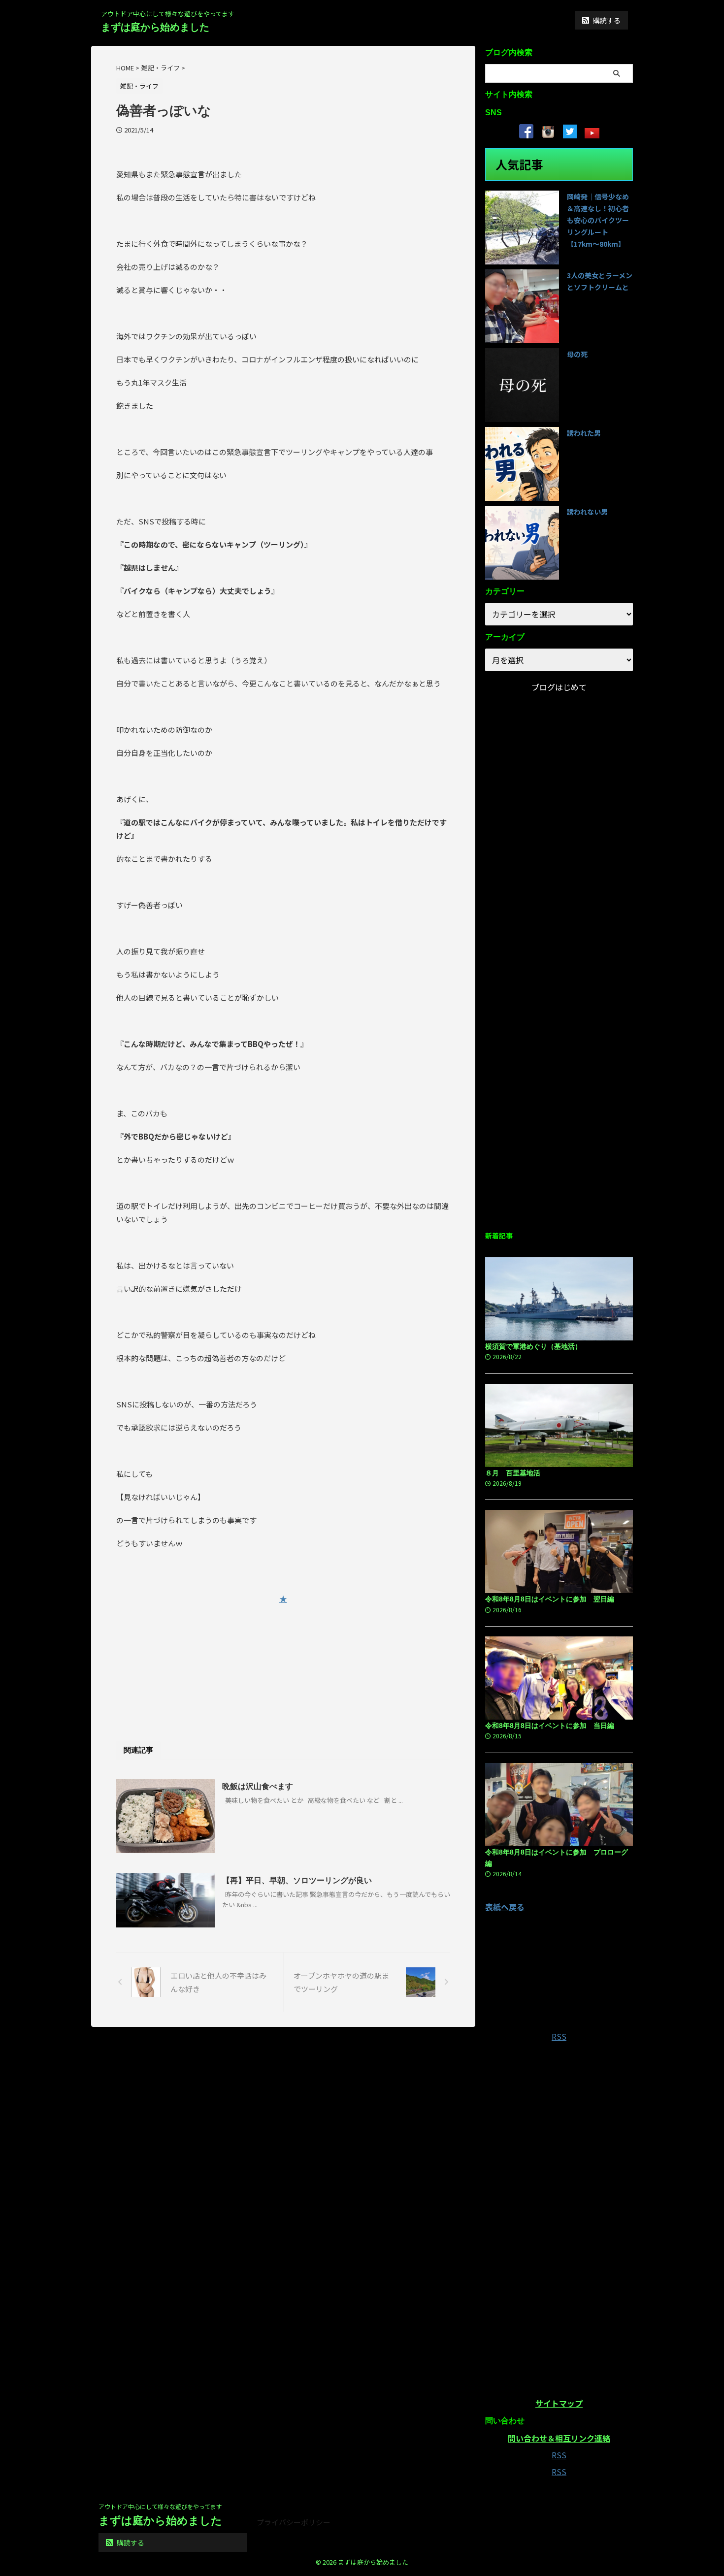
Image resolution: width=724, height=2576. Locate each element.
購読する (606, 20)
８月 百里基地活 (513, 1473)
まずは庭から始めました (155, 27)
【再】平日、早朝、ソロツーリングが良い (297, 1880)
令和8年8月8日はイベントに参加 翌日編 (550, 1599)
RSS (559, 2036)
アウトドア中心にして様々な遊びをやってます (160, 2506)
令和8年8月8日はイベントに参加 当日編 (550, 1726)
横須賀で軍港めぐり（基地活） (533, 1346)
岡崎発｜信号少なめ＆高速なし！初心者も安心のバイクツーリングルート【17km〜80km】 (598, 220)
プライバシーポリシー (294, 2522)
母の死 (577, 354)
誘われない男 (587, 512)
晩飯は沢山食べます (258, 1786)
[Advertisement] (283, 1659)
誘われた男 (584, 433)
